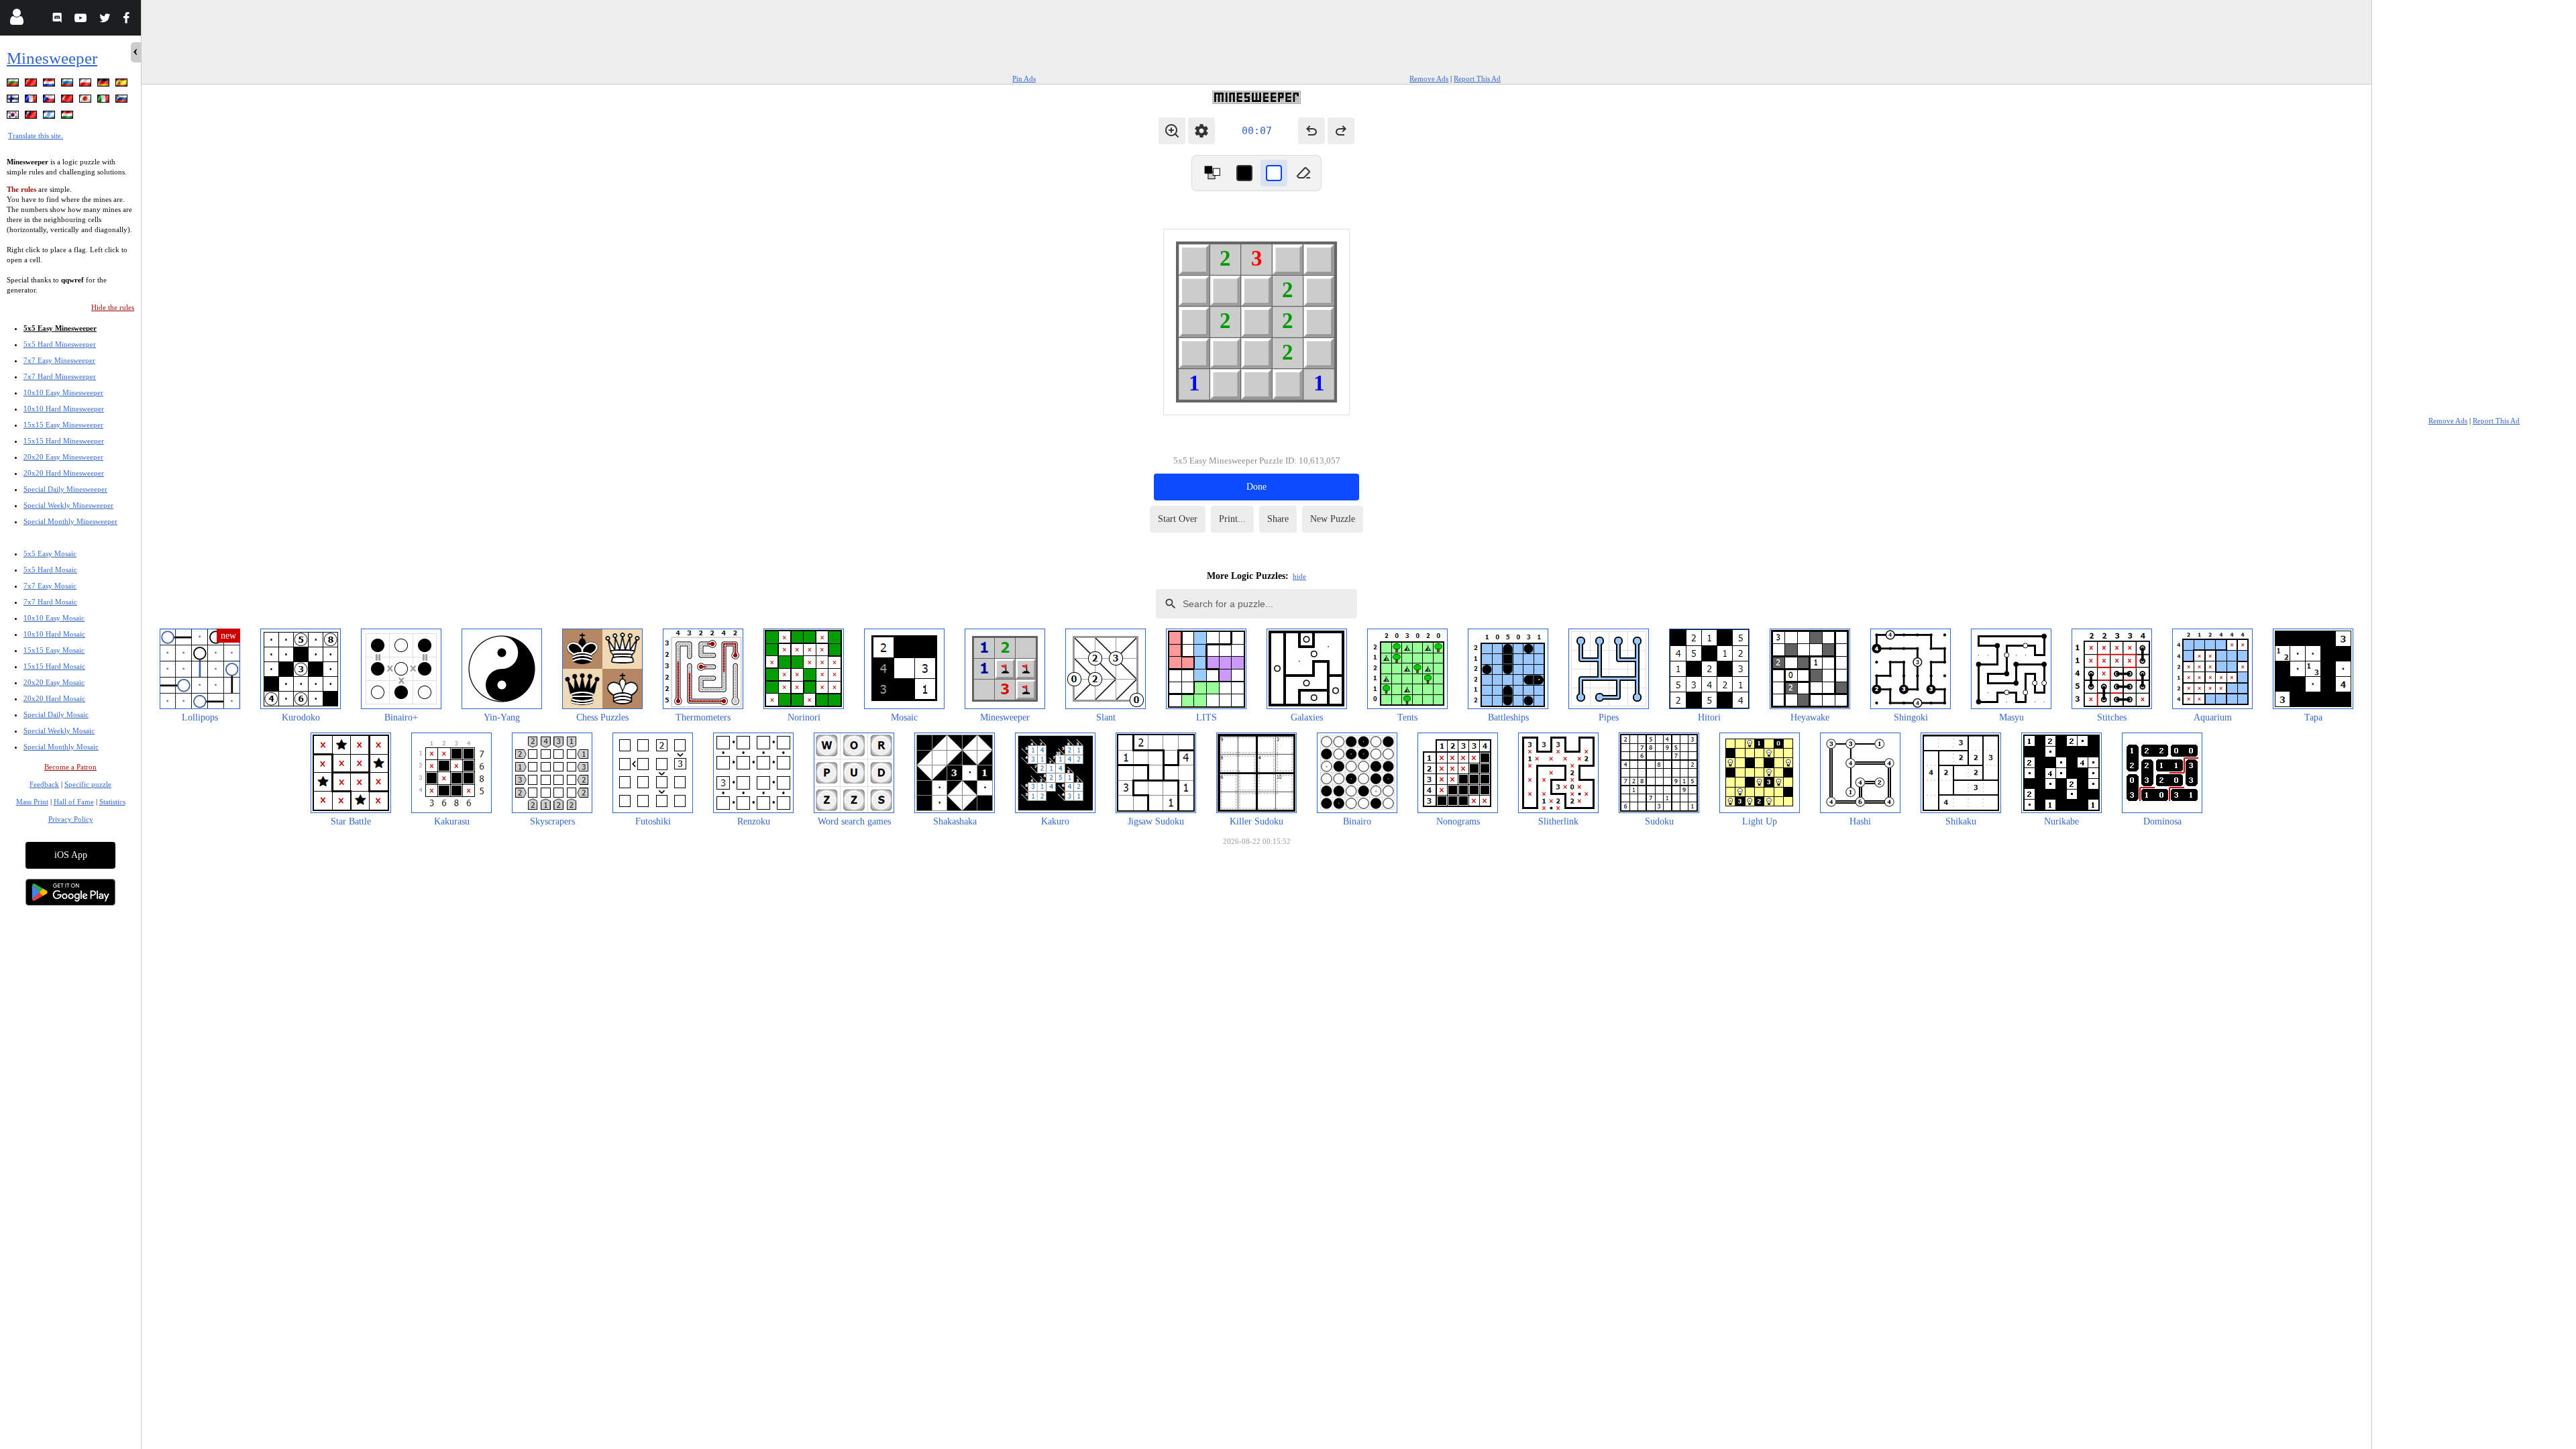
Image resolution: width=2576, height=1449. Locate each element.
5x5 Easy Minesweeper (60, 328)
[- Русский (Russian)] (68, 85)
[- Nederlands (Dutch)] (50, 85)
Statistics (112, 802)
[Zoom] (1172, 131)
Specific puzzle (88, 784)
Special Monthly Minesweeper (70, 521)
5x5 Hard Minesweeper (60, 344)
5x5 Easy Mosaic (50, 553)
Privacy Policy (71, 819)
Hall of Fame (74, 802)
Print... (1232, 519)
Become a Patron (70, 767)
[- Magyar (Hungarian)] (68, 117)
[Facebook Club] (129, 20)
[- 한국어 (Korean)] (14, 117)
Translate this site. (36, 136)
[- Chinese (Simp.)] (32, 85)
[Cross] (1274, 173)
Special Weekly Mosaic (59, 731)
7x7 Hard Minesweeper (60, 376)
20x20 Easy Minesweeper (63, 457)
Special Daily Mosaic (56, 714)
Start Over (1178, 519)
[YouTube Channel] (82, 20)
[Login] (16, 20)
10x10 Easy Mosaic (54, 618)
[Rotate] (1212, 173)
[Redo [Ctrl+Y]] (1341, 131)
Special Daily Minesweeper (65, 489)
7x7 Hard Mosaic (50, 602)
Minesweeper (52, 58)
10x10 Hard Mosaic (54, 634)
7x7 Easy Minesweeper (59, 360)
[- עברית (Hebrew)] (50, 117)
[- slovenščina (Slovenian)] (123, 101)
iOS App (71, 855)
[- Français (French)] (32, 101)
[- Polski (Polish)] (87, 85)
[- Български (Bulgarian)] (14, 85)
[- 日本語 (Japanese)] (87, 101)
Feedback (44, 784)
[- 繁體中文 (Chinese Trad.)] (32, 117)
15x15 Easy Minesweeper (63, 425)
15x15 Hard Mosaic (54, 666)
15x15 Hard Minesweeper (64, 441)
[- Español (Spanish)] (123, 85)
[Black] (1244, 173)
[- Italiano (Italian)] (105, 101)
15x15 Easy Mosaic (54, 650)
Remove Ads (1429, 78)
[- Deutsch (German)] (105, 85)
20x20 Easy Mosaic (54, 682)
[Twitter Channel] (106, 20)
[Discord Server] (59, 20)
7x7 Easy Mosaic (50, 586)
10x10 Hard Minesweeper (64, 409)
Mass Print (32, 802)
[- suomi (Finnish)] (14, 101)
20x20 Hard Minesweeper (64, 473)
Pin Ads (1024, 78)
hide (1299, 576)
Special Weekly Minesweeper (68, 505)
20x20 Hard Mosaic (54, 698)
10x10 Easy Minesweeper (63, 392)
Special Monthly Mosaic (61, 747)
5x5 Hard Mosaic (50, 570)
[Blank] (1303, 173)
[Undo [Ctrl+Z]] (1311, 131)
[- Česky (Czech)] (50, 101)
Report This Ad (1477, 78)
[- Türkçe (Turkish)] (68, 101)
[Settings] (1201, 131)
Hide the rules (113, 307)
